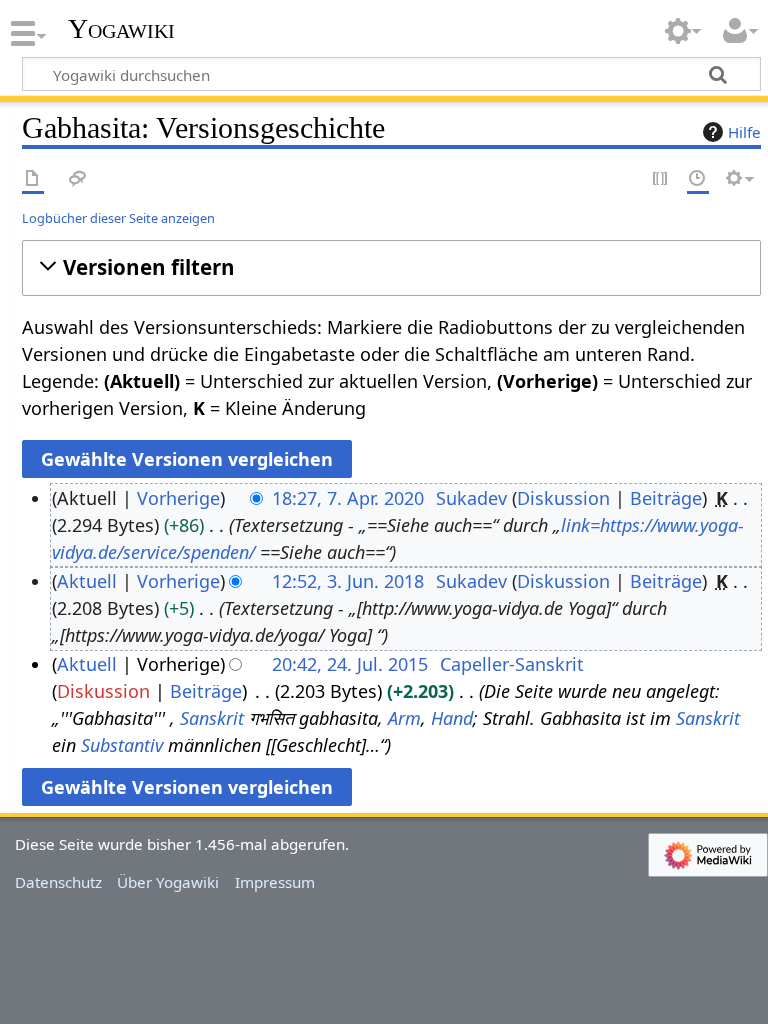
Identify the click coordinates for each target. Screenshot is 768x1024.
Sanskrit (212, 718)
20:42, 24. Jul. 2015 (350, 664)
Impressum (275, 882)
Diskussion (563, 498)
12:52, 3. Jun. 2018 (348, 581)
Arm (404, 718)
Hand (452, 718)
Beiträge (666, 498)
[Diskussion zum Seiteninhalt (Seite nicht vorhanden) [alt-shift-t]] (78, 179)
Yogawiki (121, 29)
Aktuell (87, 581)
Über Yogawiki (168, 882)
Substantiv (122, 745)
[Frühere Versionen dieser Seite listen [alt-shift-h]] (698, 179)
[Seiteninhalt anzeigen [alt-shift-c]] (33, 179)
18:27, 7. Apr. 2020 (348, 498)
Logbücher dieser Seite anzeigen (118, 218)
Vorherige (178, 498)
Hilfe (744, 132)
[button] (391, 267)
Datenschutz (58, 882)
